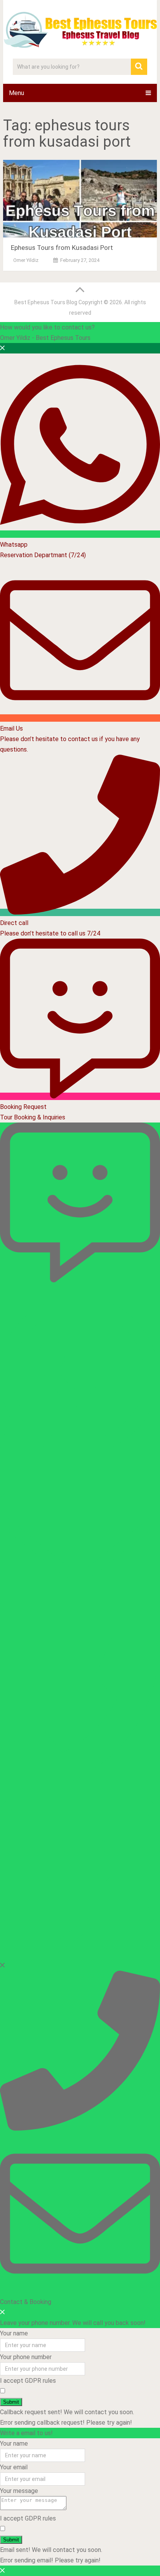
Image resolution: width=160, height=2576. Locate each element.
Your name (14, 2333)
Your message (19, 2491)
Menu (17, 93)
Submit (11, 2402)
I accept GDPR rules (28, 2381)
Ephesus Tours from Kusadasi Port (62, 248)
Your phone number (26, 2357)
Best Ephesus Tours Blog (46, 302)
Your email (14, 2467)
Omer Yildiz (26, 260)
